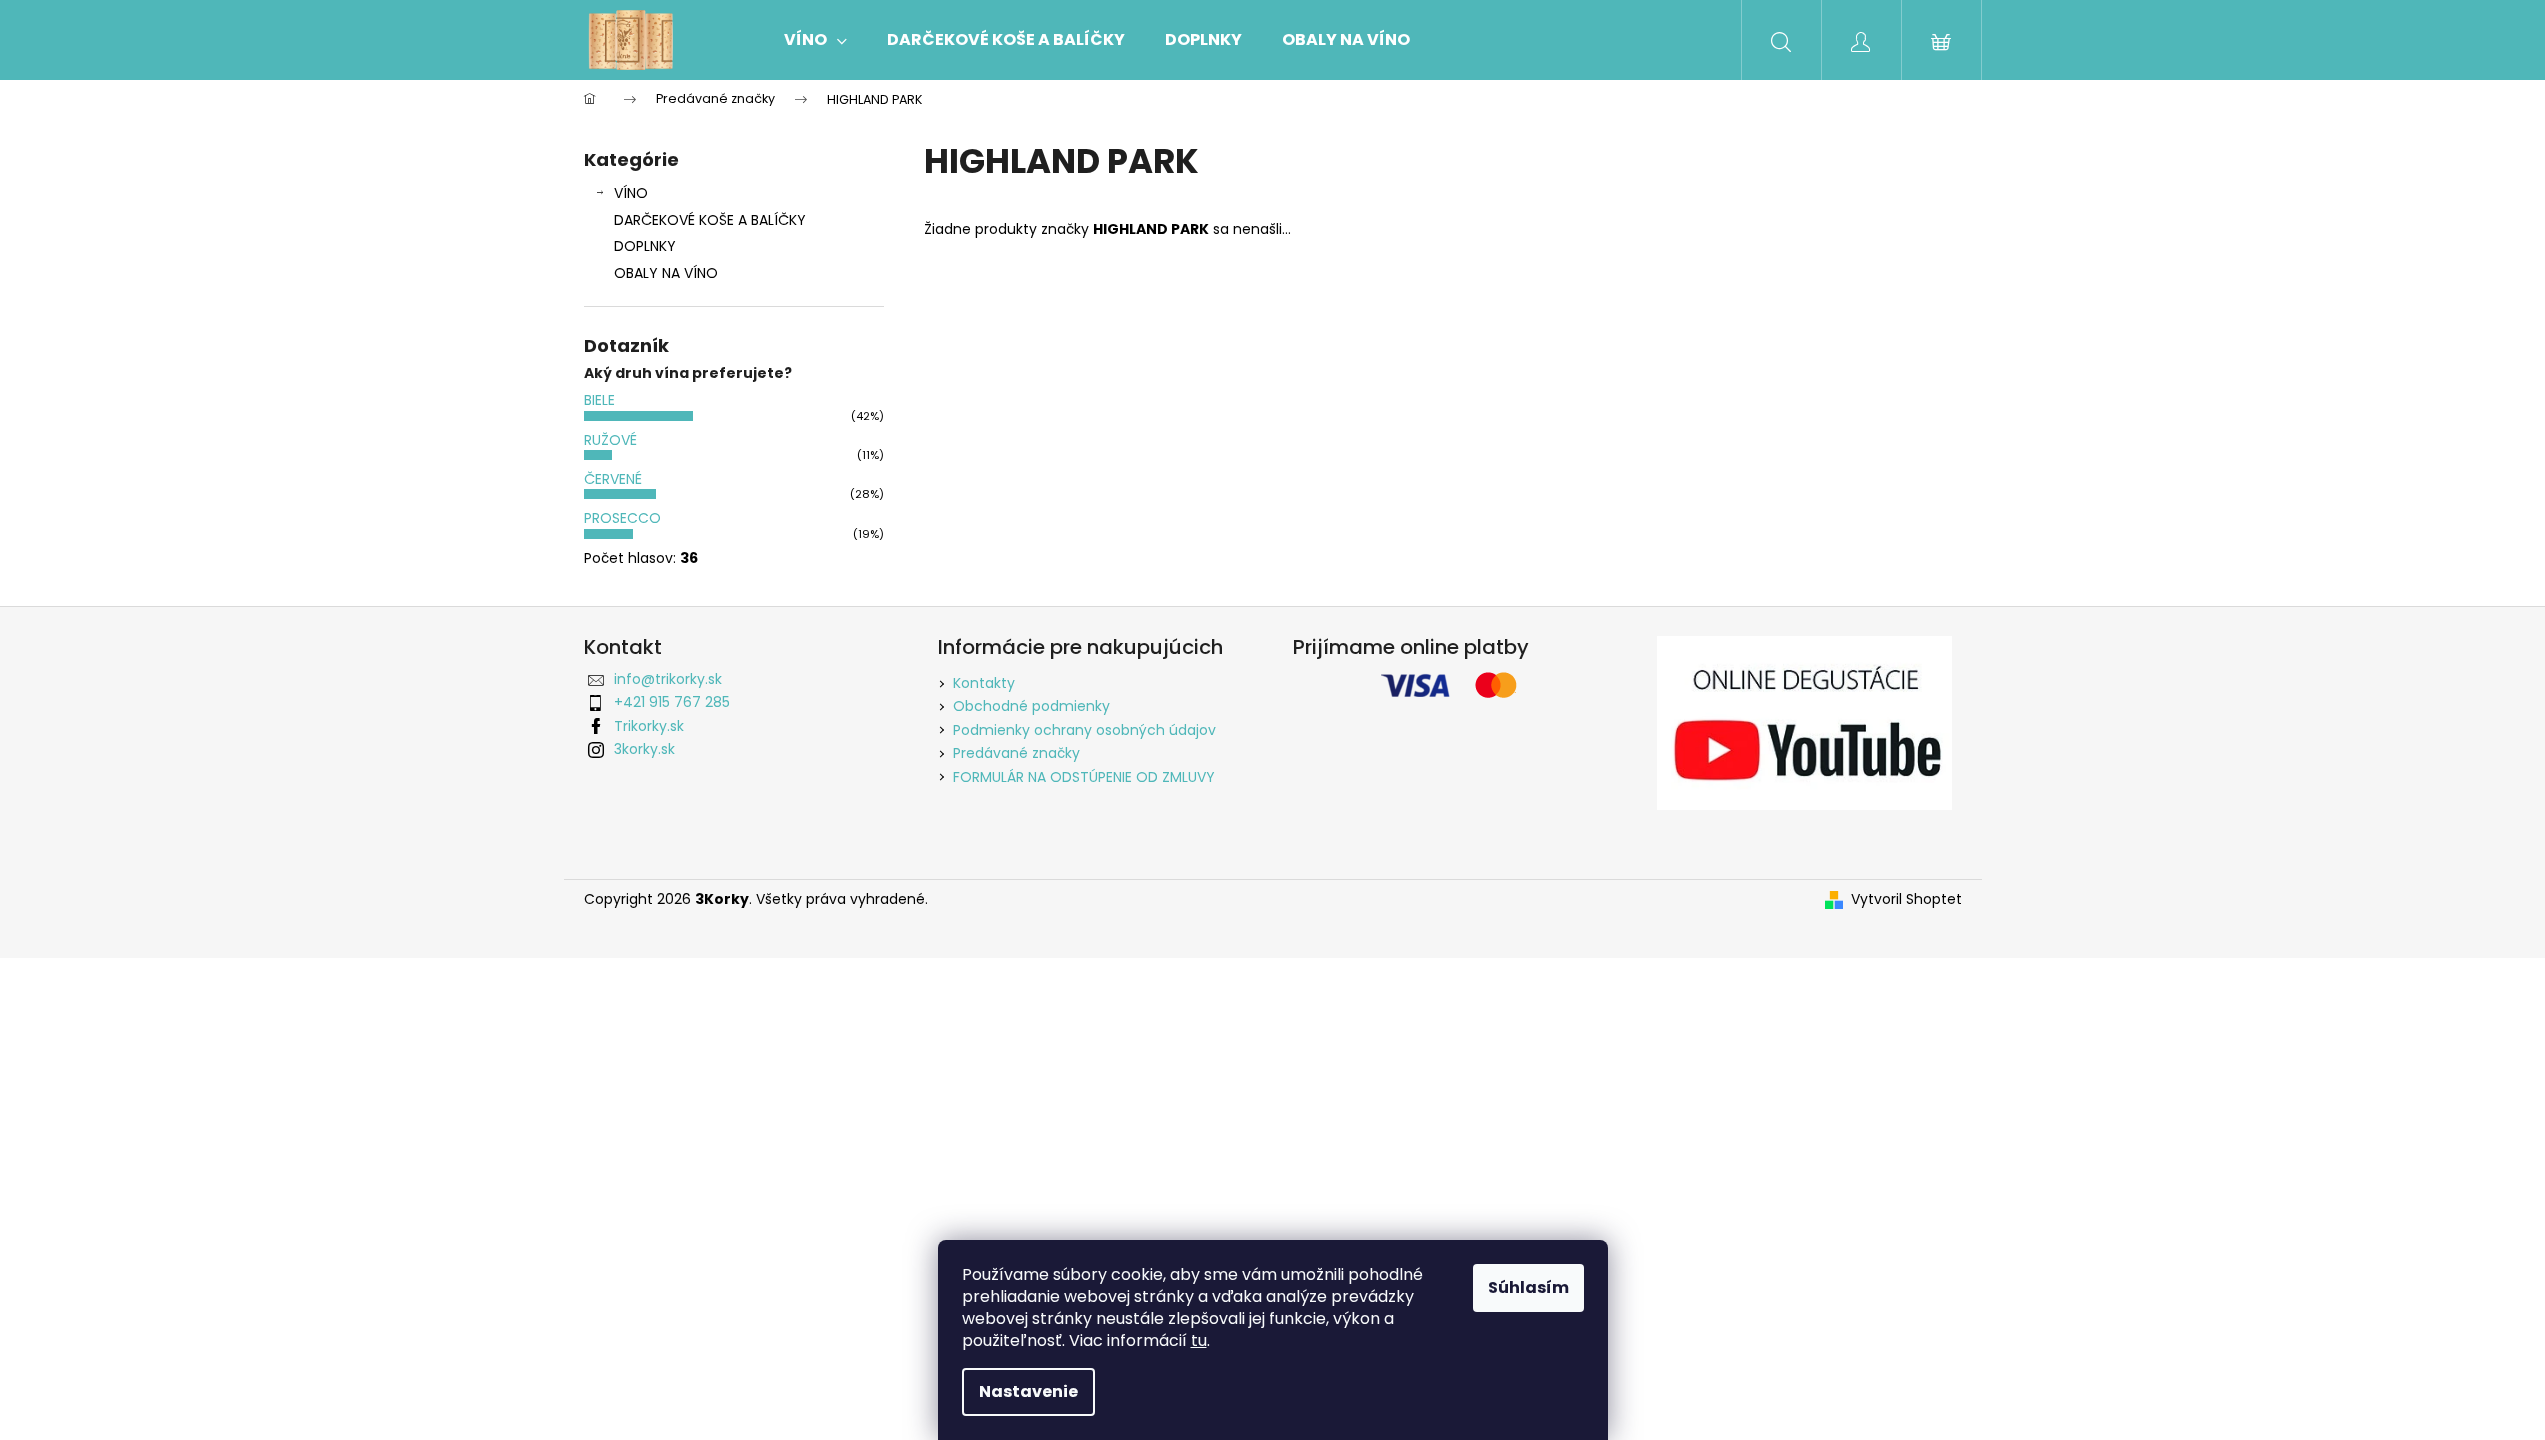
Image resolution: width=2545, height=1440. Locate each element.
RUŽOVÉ (610, 440)
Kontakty (984, 683)
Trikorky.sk (649, 726)
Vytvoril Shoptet (1906, 899)
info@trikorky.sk (668, 679)
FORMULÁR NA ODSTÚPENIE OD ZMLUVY (1084, 777)
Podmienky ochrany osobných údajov (1084, 730)
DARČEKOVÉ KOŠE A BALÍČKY (710, 220)
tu (1199, 1340)
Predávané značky (1016, 753)
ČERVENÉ (613, 479)
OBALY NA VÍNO (666, 273)
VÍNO (631, 193)
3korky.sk (644, 749)
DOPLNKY (645, 246)
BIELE (599, 400)
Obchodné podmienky (1031, 706)
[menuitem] (815, 40)
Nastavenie (1028, 1391)
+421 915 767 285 (672, 702)
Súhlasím (1528, 1287)
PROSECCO (622, 518)
